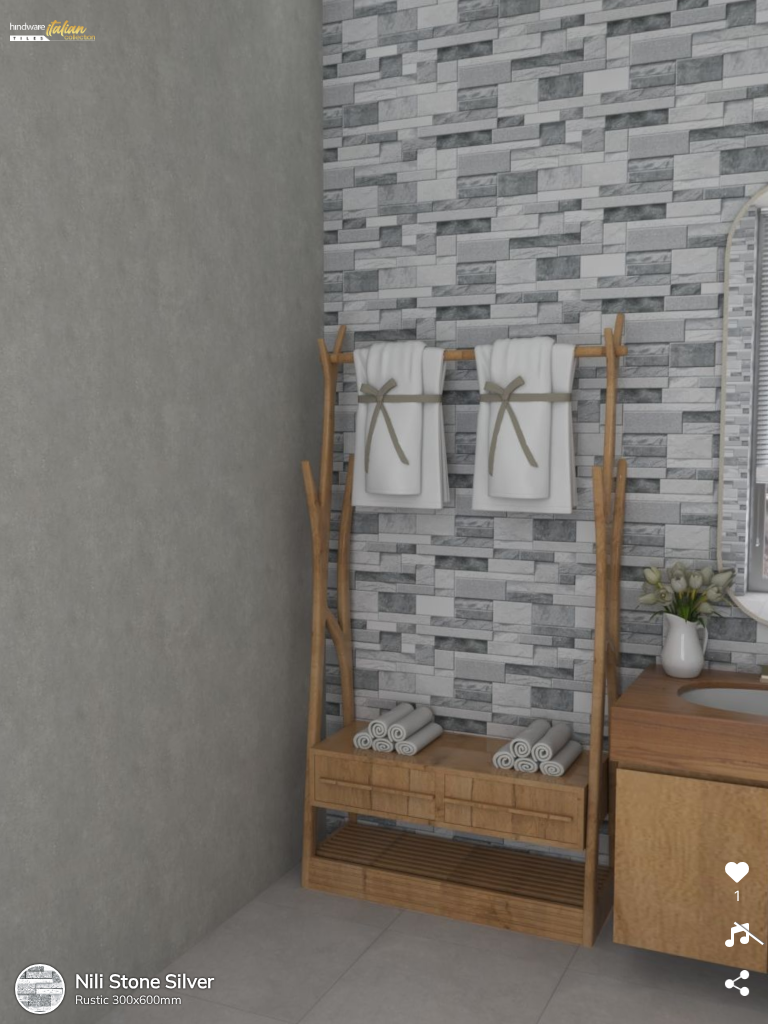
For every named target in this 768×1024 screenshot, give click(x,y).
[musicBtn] (737, 936)
